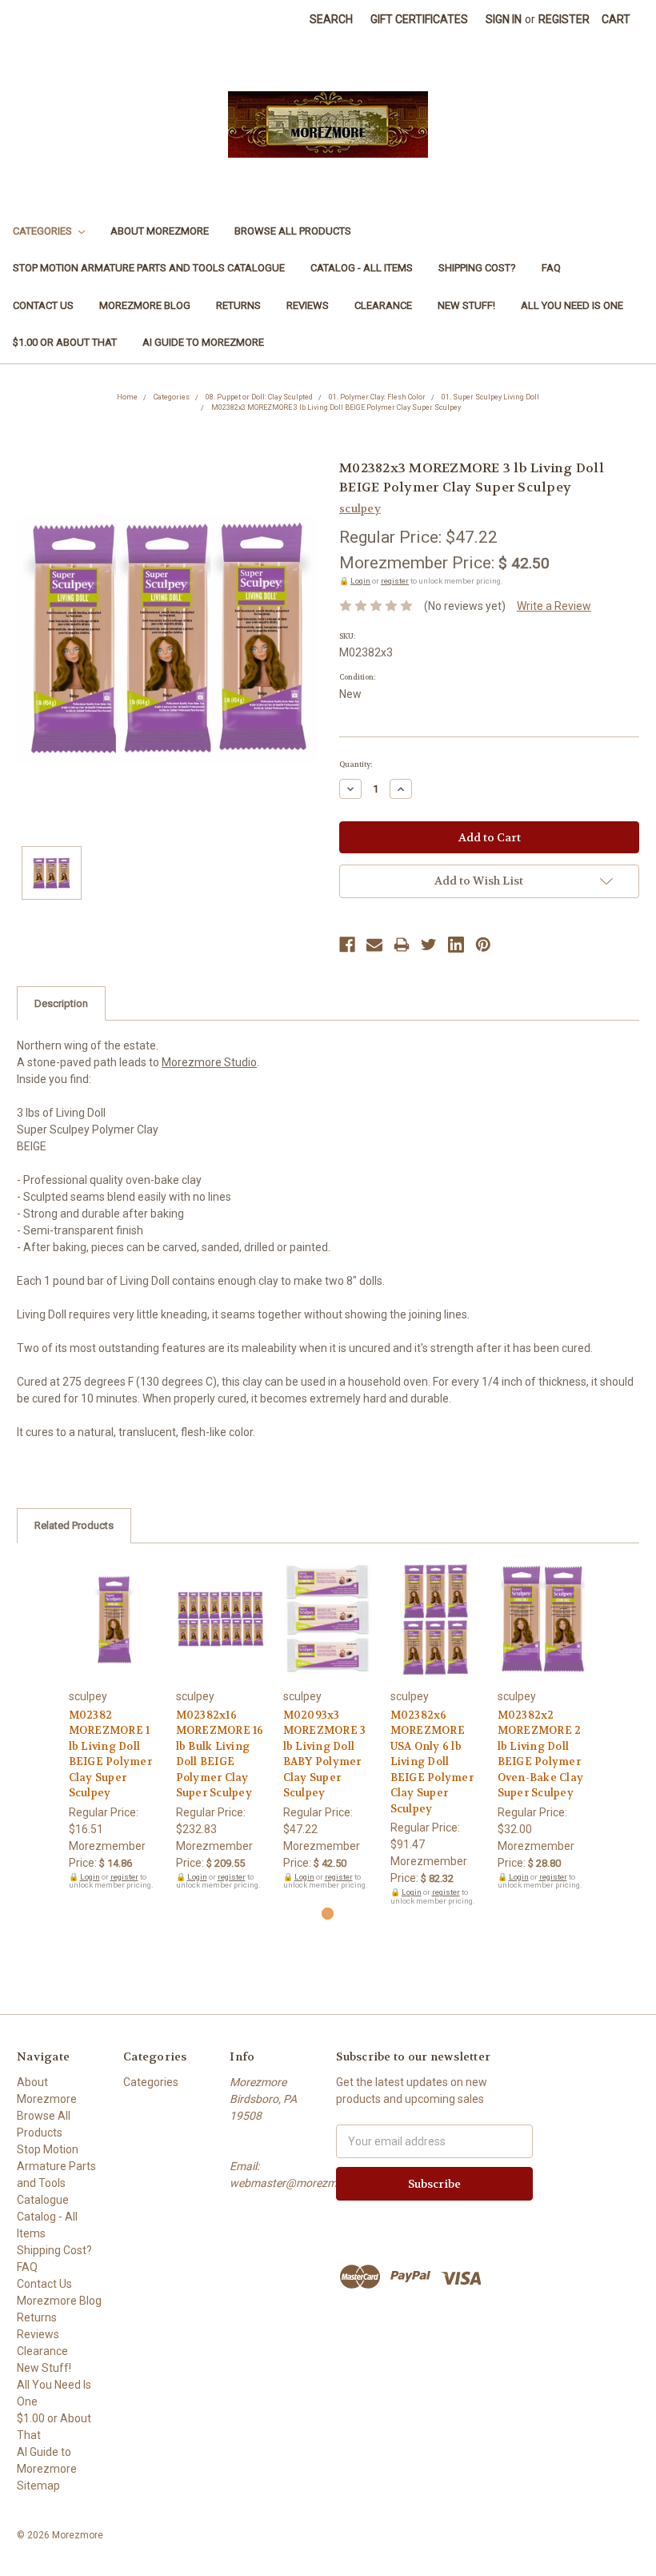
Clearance (383, 305)
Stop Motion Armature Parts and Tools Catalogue (149, 268)
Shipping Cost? (477, 268)
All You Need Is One (572, 305)
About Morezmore (160, 231)
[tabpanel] (114, 1725)
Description (61, 1003)
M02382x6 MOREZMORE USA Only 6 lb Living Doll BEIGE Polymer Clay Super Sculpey (432, 1762)
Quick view (114, 1606)
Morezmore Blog (145, 305)
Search (331, 19)
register (395, 581)
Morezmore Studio (209, 1062)
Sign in (504, 19)
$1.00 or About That (65, 342)
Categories (44, 231)
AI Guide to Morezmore (203, 342)
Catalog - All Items (362, 268)
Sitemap (38, 2486)
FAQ (551, 268)
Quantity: (356, 764)
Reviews (308, 305)
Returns (238, 305)
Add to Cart (114, 1634)
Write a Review (554, 606)
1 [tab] (328, 1914)
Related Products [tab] (74, 1525)
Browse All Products (293, 231)
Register (564, 19)
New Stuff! (466, 305)
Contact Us (43, 305)
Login (360, 581)
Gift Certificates (419, 19)
